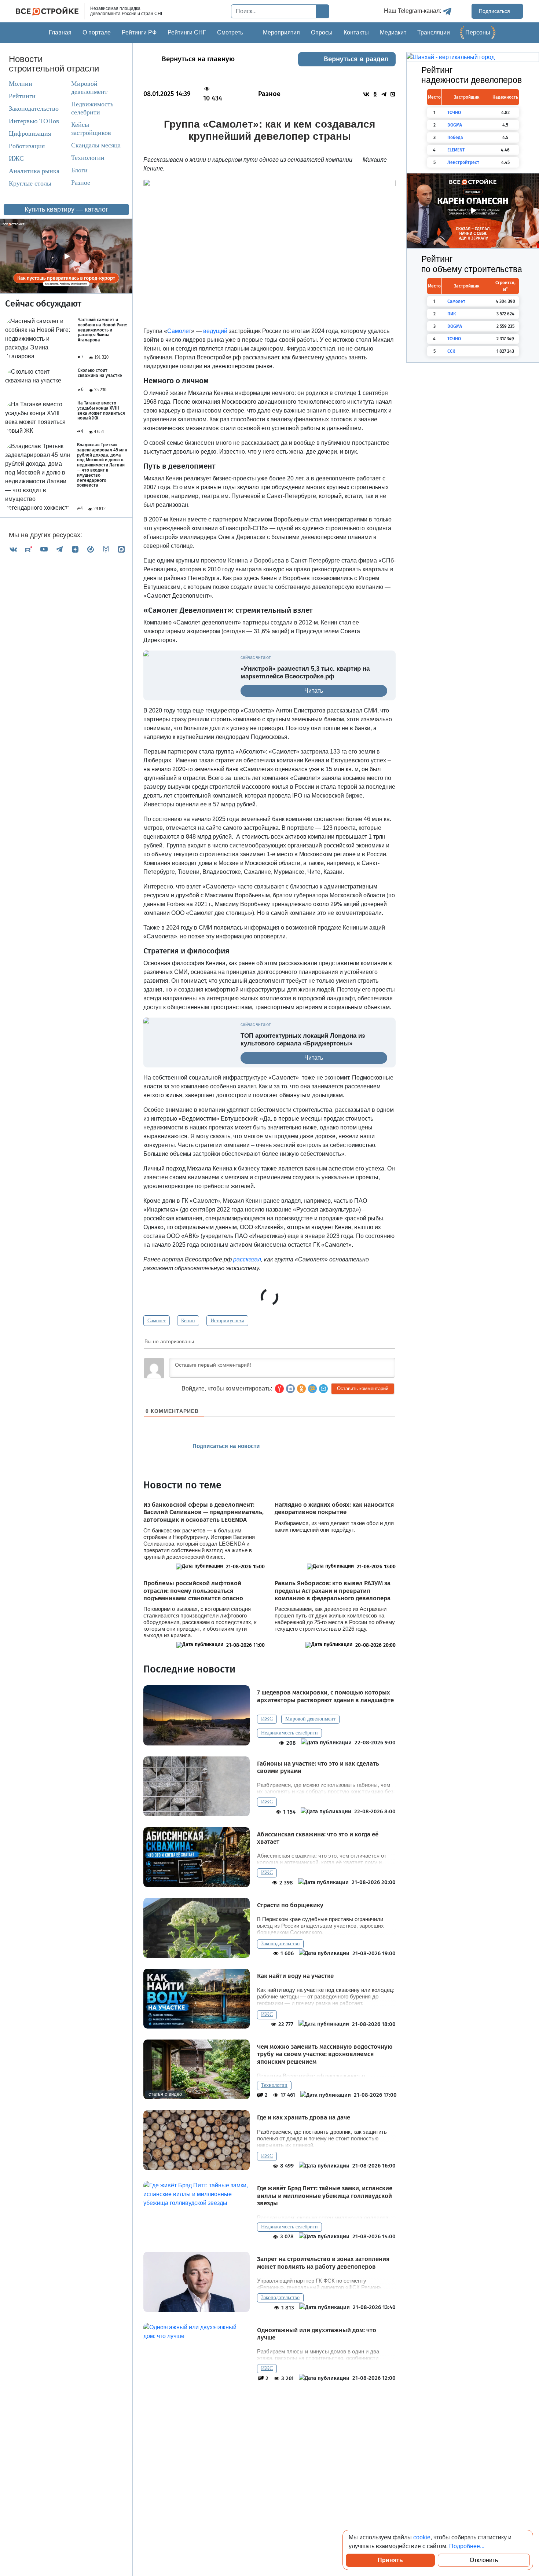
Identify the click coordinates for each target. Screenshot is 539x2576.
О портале (97, 32)
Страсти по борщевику (290, 1905)
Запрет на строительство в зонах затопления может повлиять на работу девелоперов (323, 2263)
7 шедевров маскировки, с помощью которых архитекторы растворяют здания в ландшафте (325, 1696)
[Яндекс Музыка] (91, 549)
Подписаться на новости (227, 1446)
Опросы (322, 32)
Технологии (88, 158)
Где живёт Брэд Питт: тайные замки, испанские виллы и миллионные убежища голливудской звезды (325, 2196)
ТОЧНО (454, 113)
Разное (81, 183)
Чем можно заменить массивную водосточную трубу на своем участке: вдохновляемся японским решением (325, 2054)
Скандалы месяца (96, 145)
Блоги (79, 170)
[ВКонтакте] (13, 549)
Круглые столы (30, 183)
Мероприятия (281, 32)
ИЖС (16, 158)
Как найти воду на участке (295, 1976)
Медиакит (393, 32)
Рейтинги (22, 96)
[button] (323, 1389)
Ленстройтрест (463, 162)
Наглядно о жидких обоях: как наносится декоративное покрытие (334, 1509)
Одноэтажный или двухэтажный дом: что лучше (317, 2334)
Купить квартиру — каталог (66, 209)
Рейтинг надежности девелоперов (472, 75)
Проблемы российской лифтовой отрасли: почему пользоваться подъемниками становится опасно (193, 1591)
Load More (269, 2405)
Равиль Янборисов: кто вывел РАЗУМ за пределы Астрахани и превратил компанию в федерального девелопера (333, 1591)
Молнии (21, 84)
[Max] (121, 549)
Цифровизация (30, 133)
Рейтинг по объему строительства (472, 264)
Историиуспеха (227, 1321)
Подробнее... (467, 2546)
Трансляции (434, 32)
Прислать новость (311, 1446)
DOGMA (455, 125)
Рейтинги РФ (139, 32)
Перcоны (478, 32)
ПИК (452, 314)
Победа (455, 138)
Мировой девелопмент (89, 88)
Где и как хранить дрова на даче (304, 2118)
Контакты (356, 32)
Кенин (188, 1321)
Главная (60, 32)
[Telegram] (59, 549)
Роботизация (27, 146)
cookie (422, 2537)
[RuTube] (29, 549)
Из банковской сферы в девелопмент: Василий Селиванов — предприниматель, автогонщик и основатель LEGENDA (203, 1512)
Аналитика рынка (34, 171)
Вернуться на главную (198, 59)
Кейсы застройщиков (91, 129)
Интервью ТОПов (34, 121)
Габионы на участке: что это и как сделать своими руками (318, 1767)
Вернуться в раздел (356, 59)
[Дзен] (75, 549)
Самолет (157, 1321)
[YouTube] (44, 549)
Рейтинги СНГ (187, 32)
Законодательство (34, 109)
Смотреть (230, 32)
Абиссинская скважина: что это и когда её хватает (318, 1838)
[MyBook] (106, 549)
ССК (451, 351)
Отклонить (484, 2560)
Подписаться (495, 11)
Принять (390, 2560)
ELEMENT (456, 150)
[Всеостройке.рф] (50, 11)
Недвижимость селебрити (92, 108)
